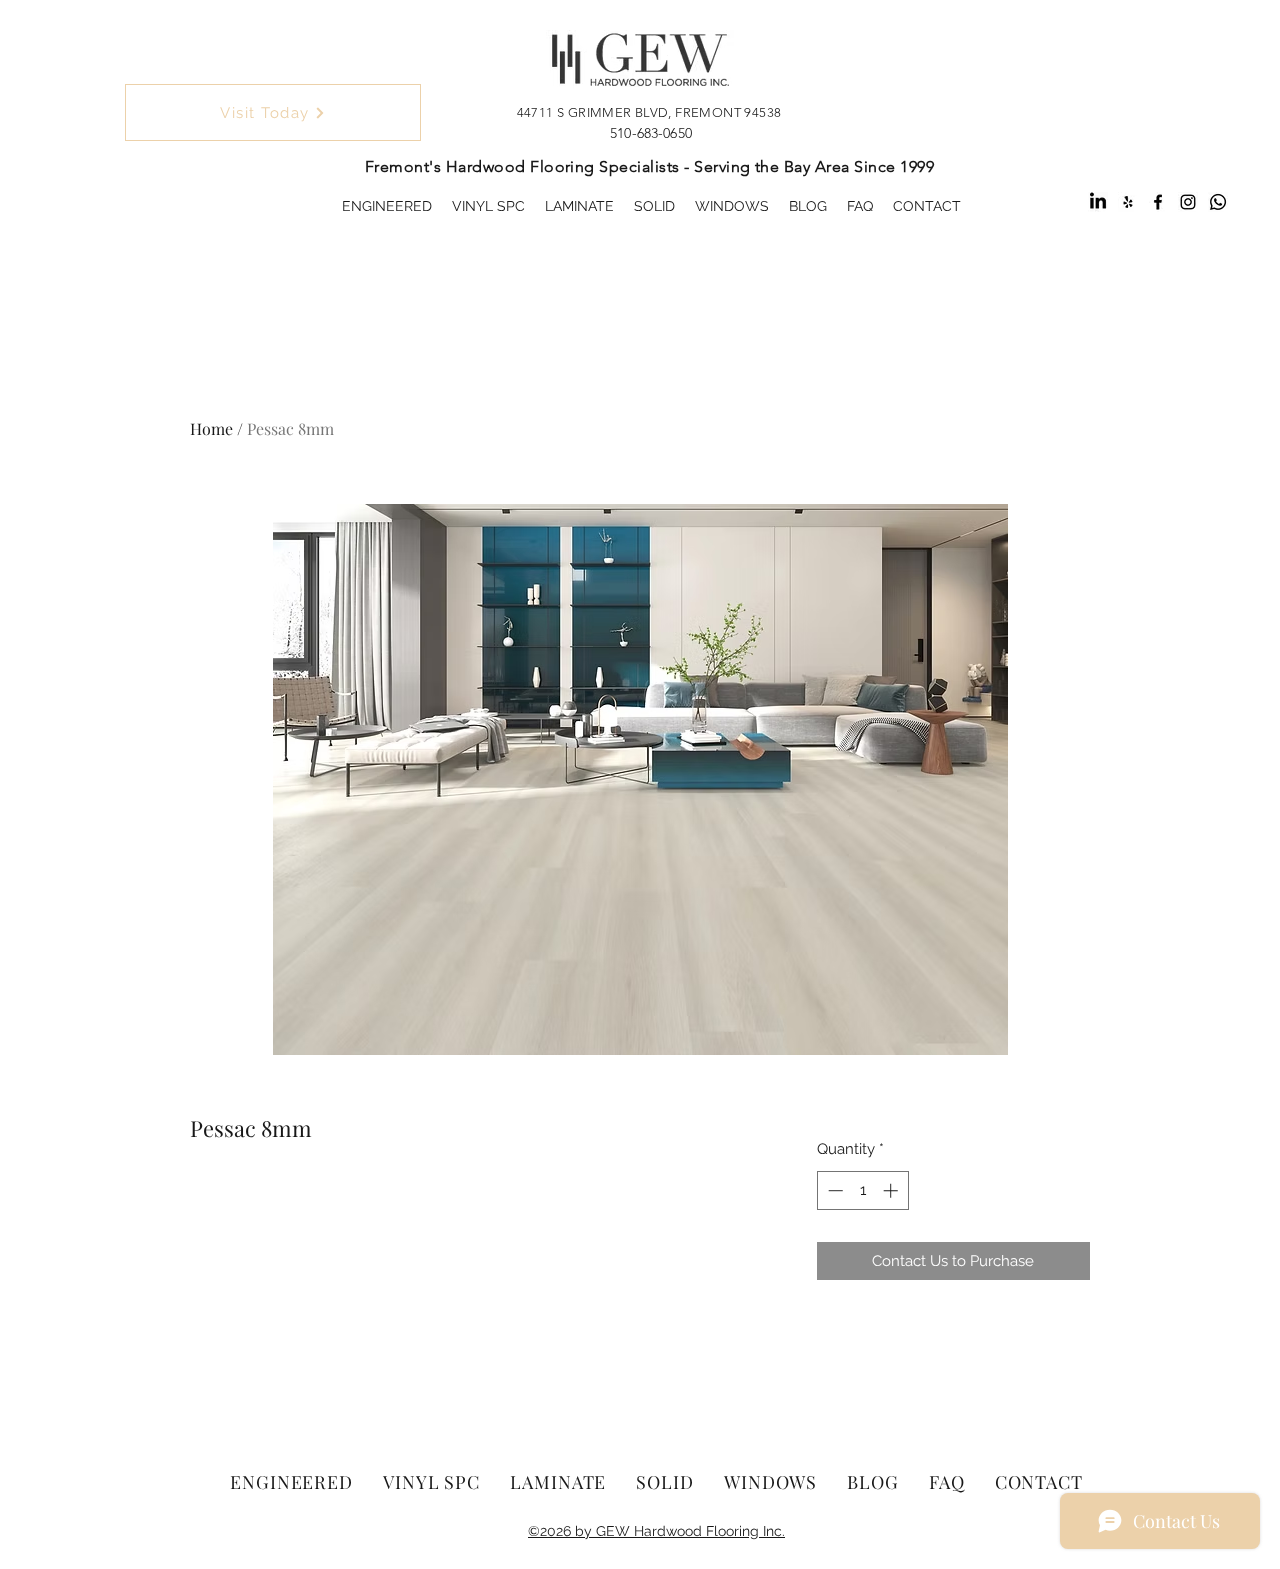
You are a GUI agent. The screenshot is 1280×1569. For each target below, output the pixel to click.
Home (211, 428)
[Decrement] (833, 1190)
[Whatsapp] (1218, 202)
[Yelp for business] (1128, 202)
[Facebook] (1158, 202)
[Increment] (892, 1190)
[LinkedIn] (1098, 202)
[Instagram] (1188, 202)
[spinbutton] (862, 1190)
